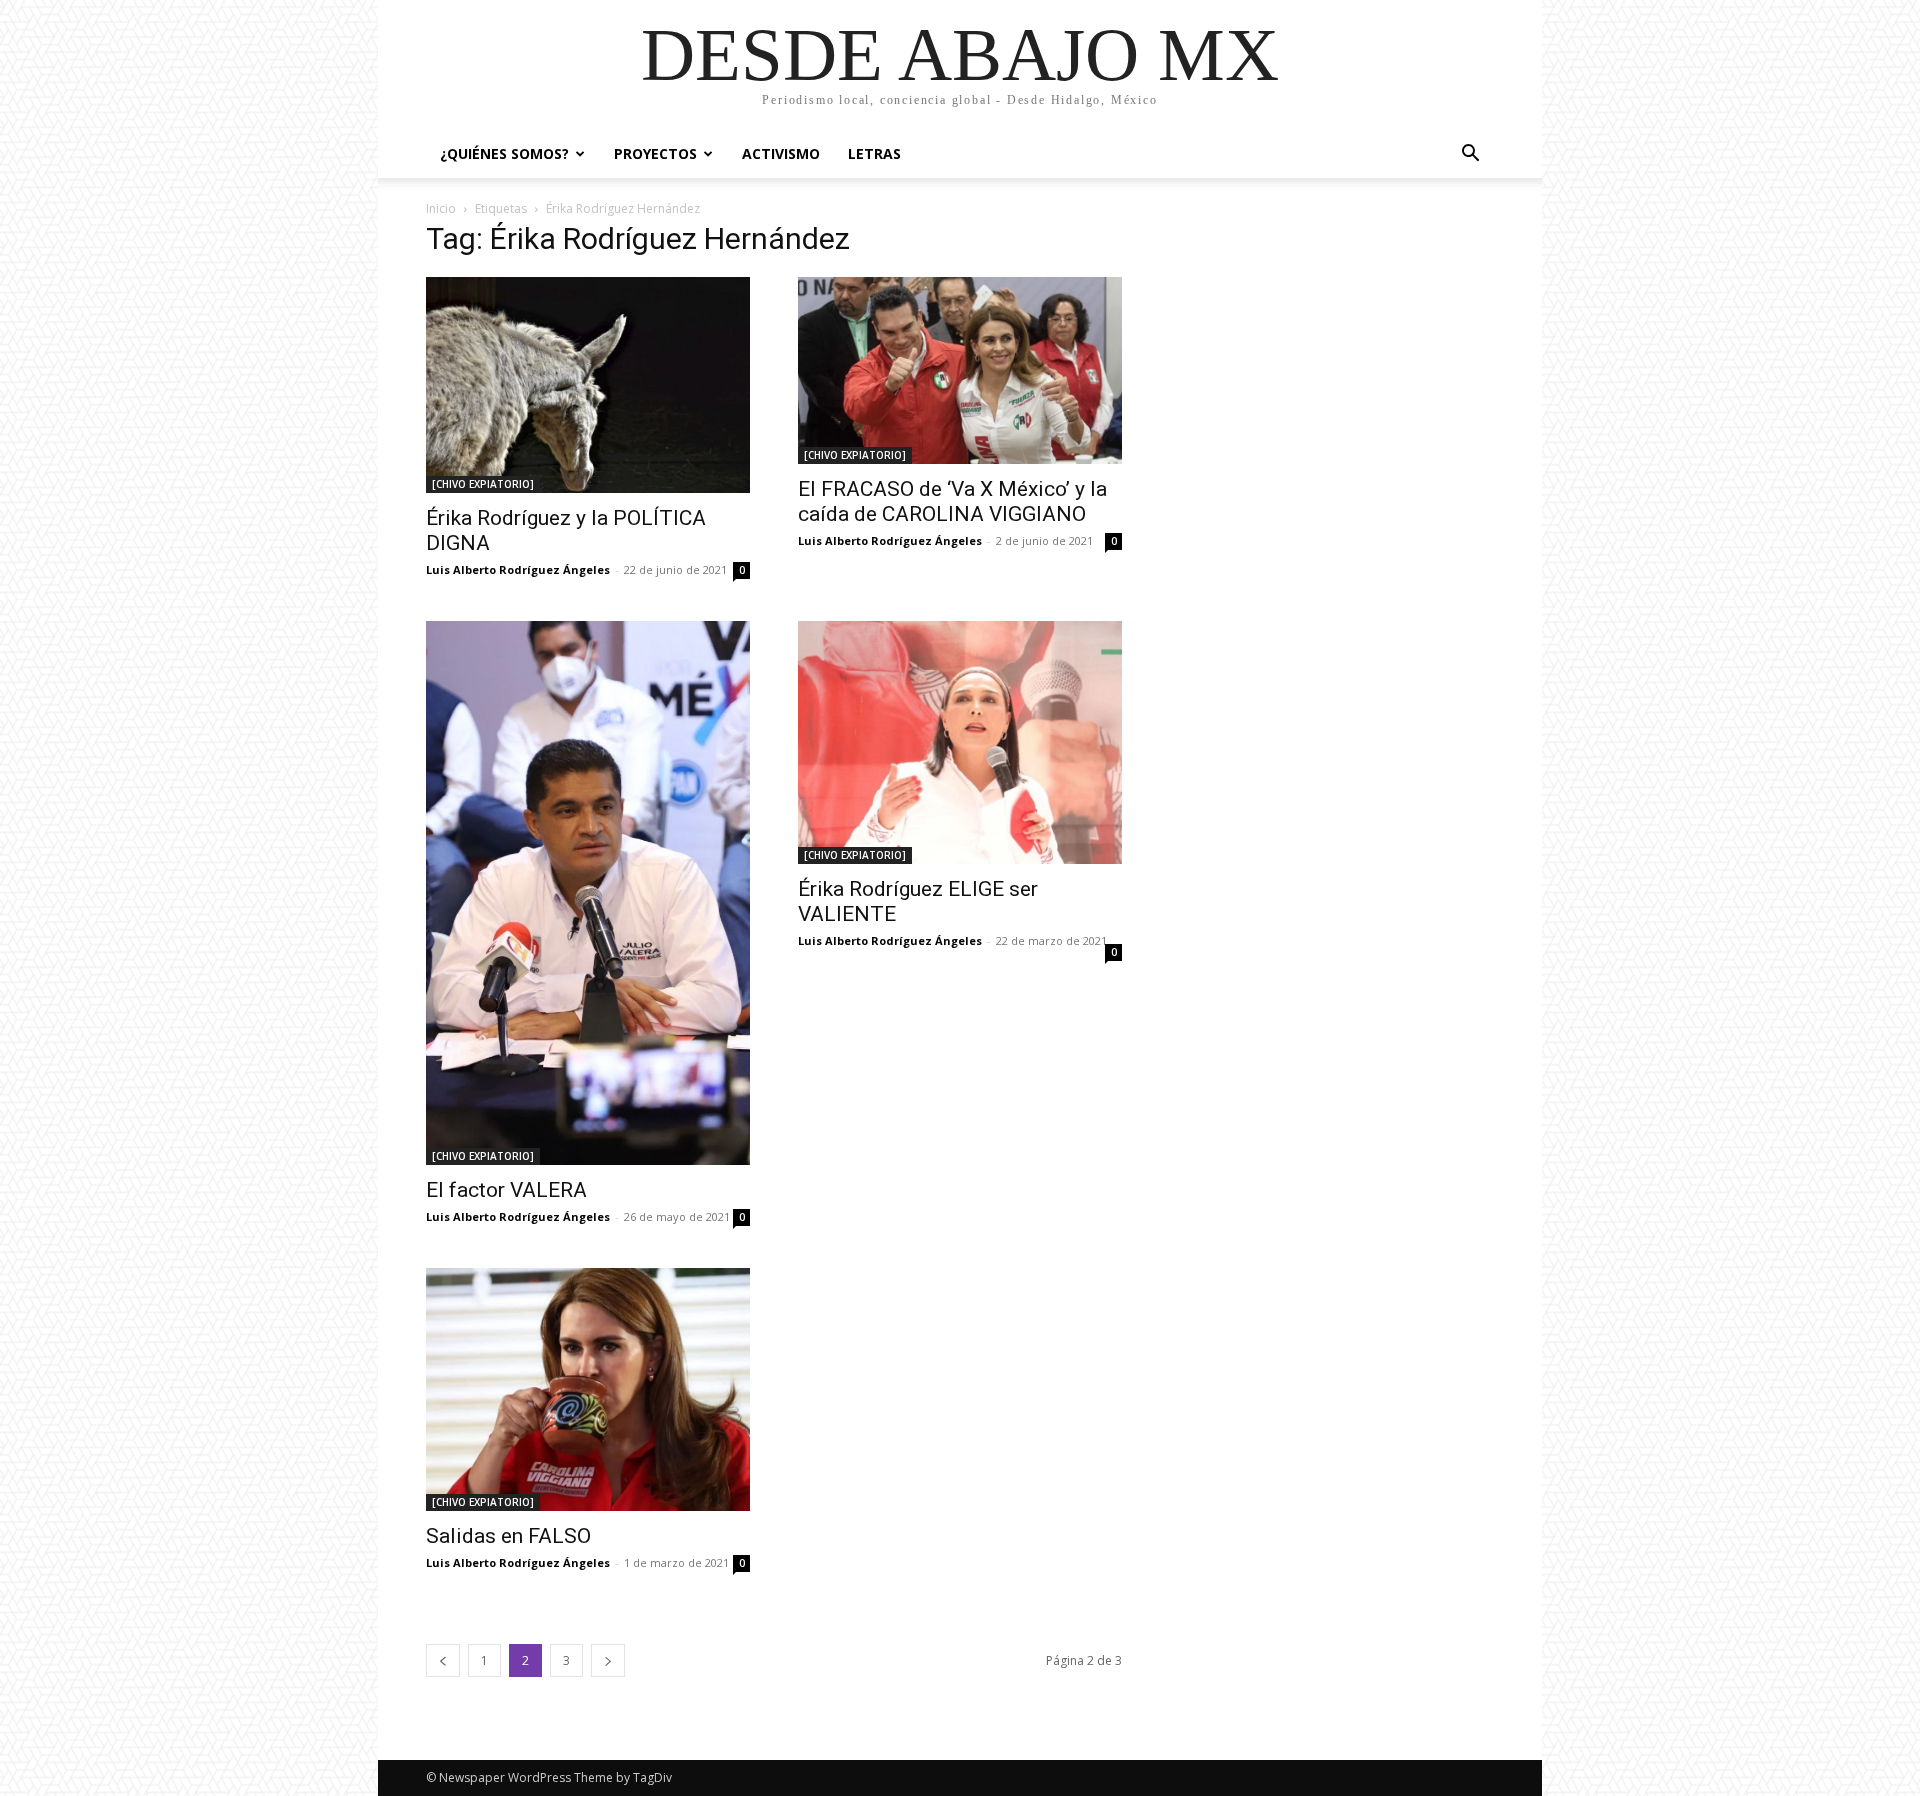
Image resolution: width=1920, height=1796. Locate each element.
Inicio (441, 208)
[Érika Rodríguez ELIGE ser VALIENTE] (960, 742)
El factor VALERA (506, 1190)
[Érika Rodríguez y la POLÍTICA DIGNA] (588, 385)
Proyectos (655, 153)
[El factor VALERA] (588, 893)
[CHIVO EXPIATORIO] (483, 484)
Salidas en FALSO (508, 1536)
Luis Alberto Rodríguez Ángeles (518, 569)
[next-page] (608, 1660)
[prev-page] (443, 1660)
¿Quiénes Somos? (504, 153)
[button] (1470, 155)
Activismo (781, 153)
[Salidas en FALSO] (588, 1389)
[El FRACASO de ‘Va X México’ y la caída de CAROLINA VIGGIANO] (960, 370)
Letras (874, 153)
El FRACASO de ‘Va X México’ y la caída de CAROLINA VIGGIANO (952, 501)
